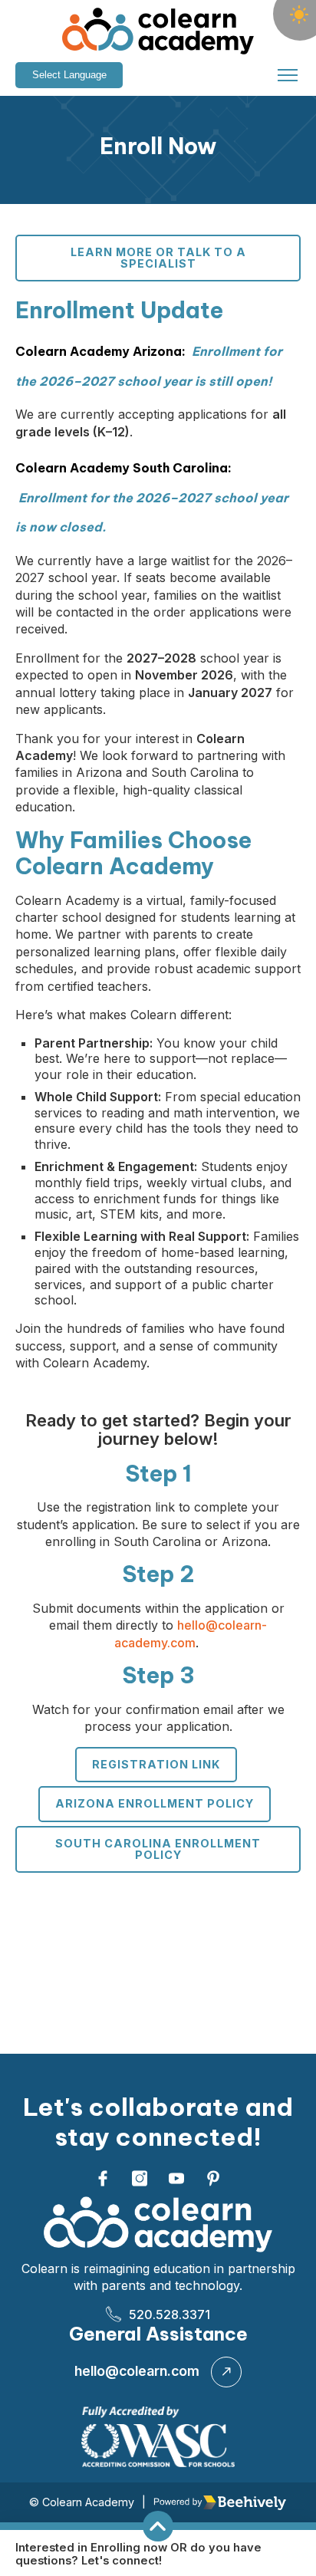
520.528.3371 (170, 2314)
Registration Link (156, 1764)
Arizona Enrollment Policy (155, 1803)
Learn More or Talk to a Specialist (158, 257)
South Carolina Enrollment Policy (158, 1849)
